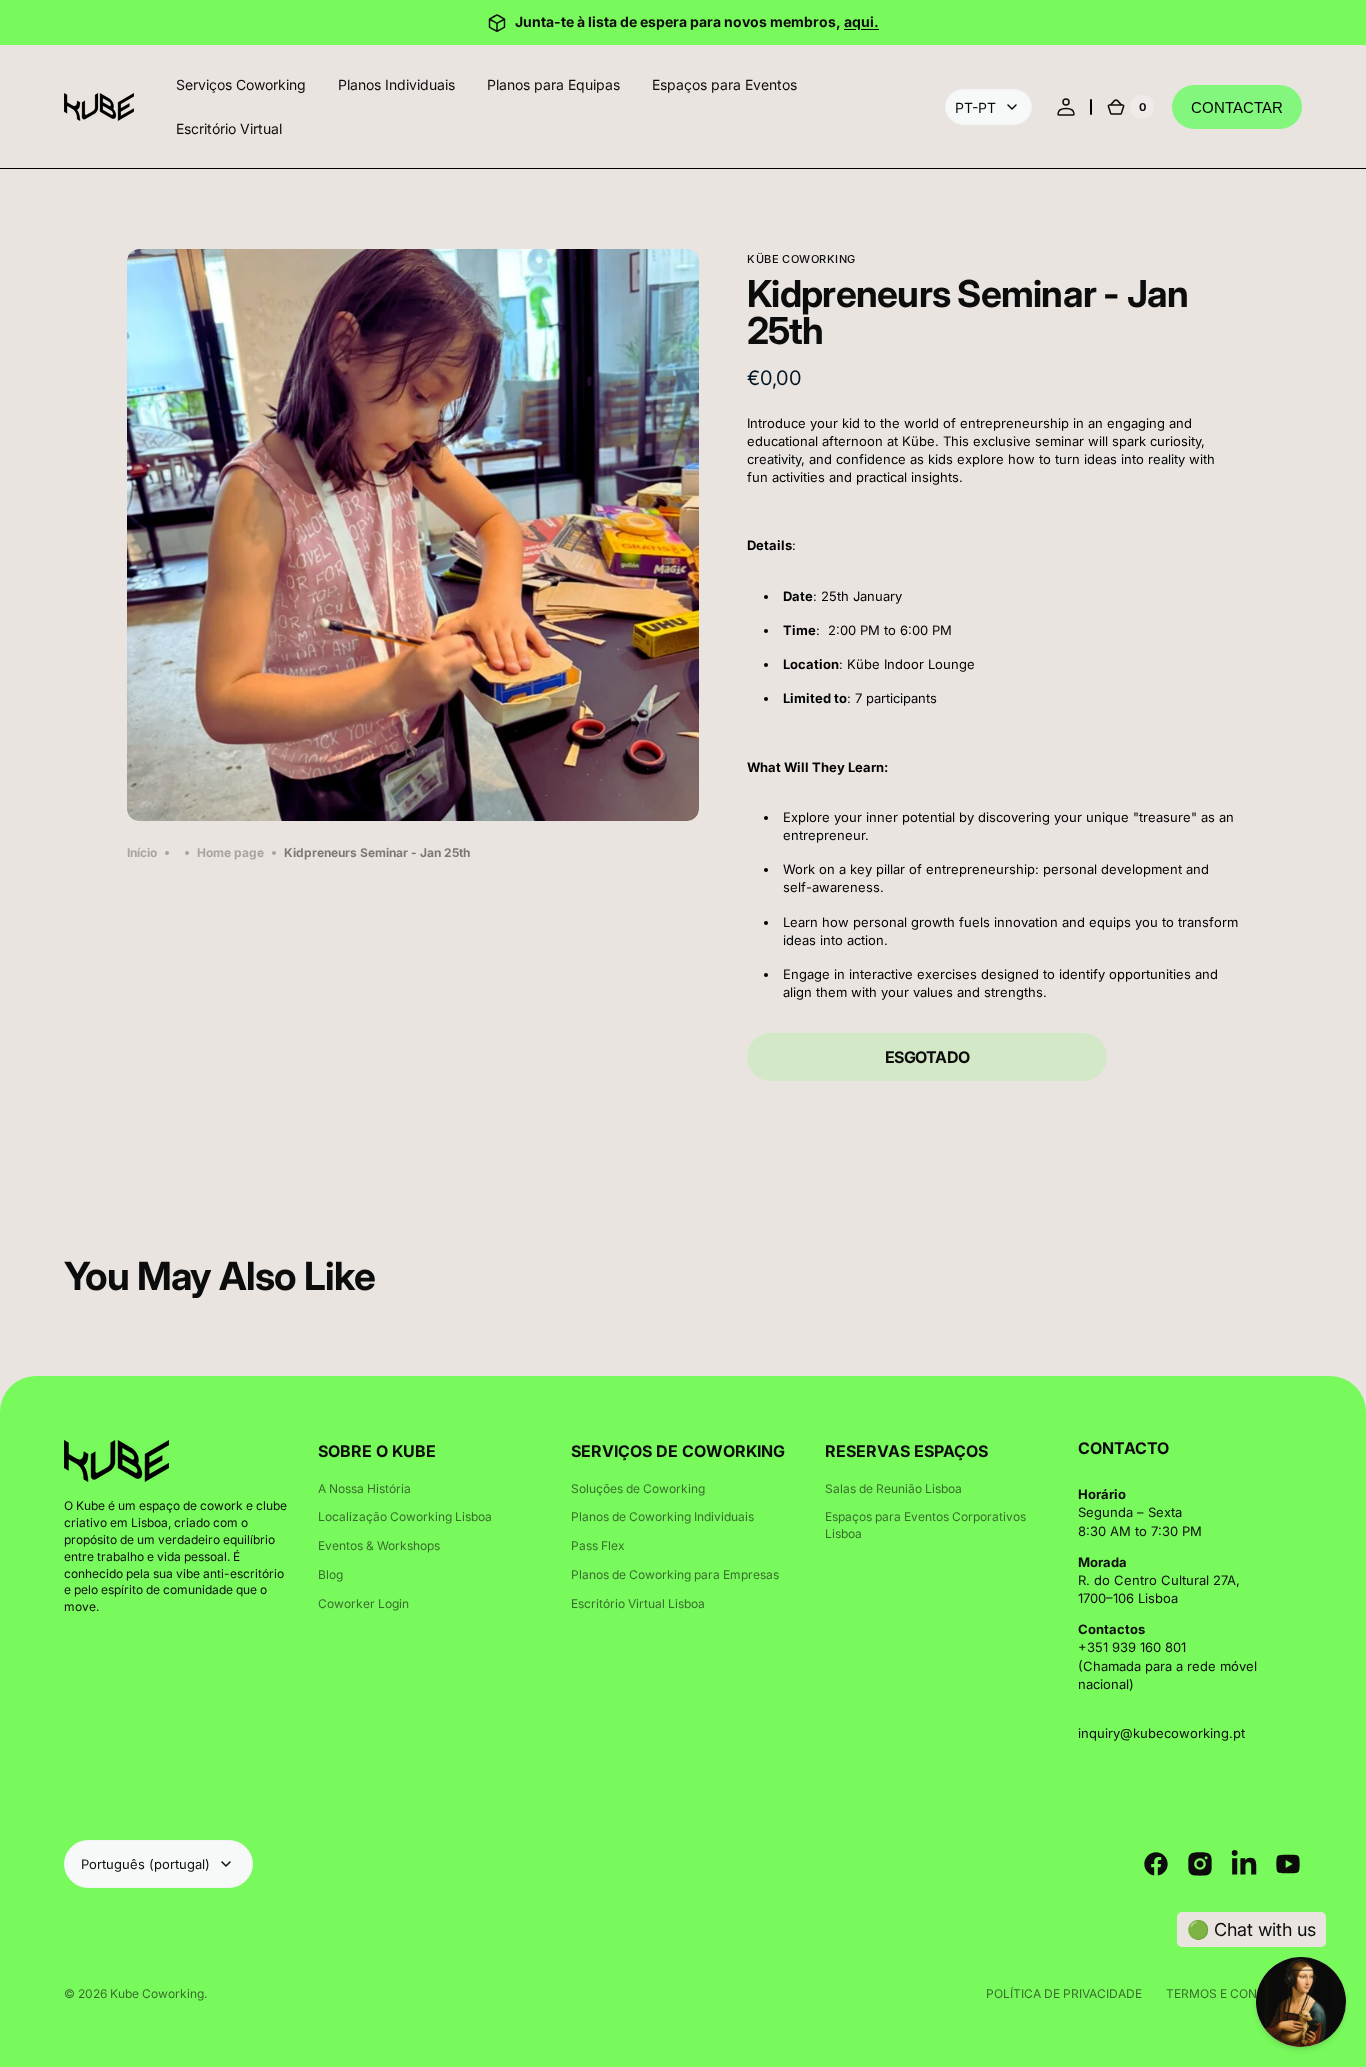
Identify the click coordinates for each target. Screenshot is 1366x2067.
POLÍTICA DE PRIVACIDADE (1064, 1993)
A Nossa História (364, 1488)
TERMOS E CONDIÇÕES (1234, 1993)
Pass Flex (598, 1545)
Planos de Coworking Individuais (662, 1516)
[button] (1066, 107)
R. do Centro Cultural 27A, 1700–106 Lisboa (1159, 1589)
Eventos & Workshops (379, 1545)
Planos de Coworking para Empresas (675, 1574)
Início (142, 852)
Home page (230, 852)
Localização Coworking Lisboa (405, 1516)
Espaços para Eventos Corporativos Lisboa (925, 1525)
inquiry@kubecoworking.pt (1161, 1733)
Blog (330, 1574)
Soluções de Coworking (638, 1488)
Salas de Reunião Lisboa (893, 1488)
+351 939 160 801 (1132, 1647)
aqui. (861, 21)
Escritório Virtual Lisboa (638, 1603)
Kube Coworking (157, 1993)
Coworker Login (363, 1603)
